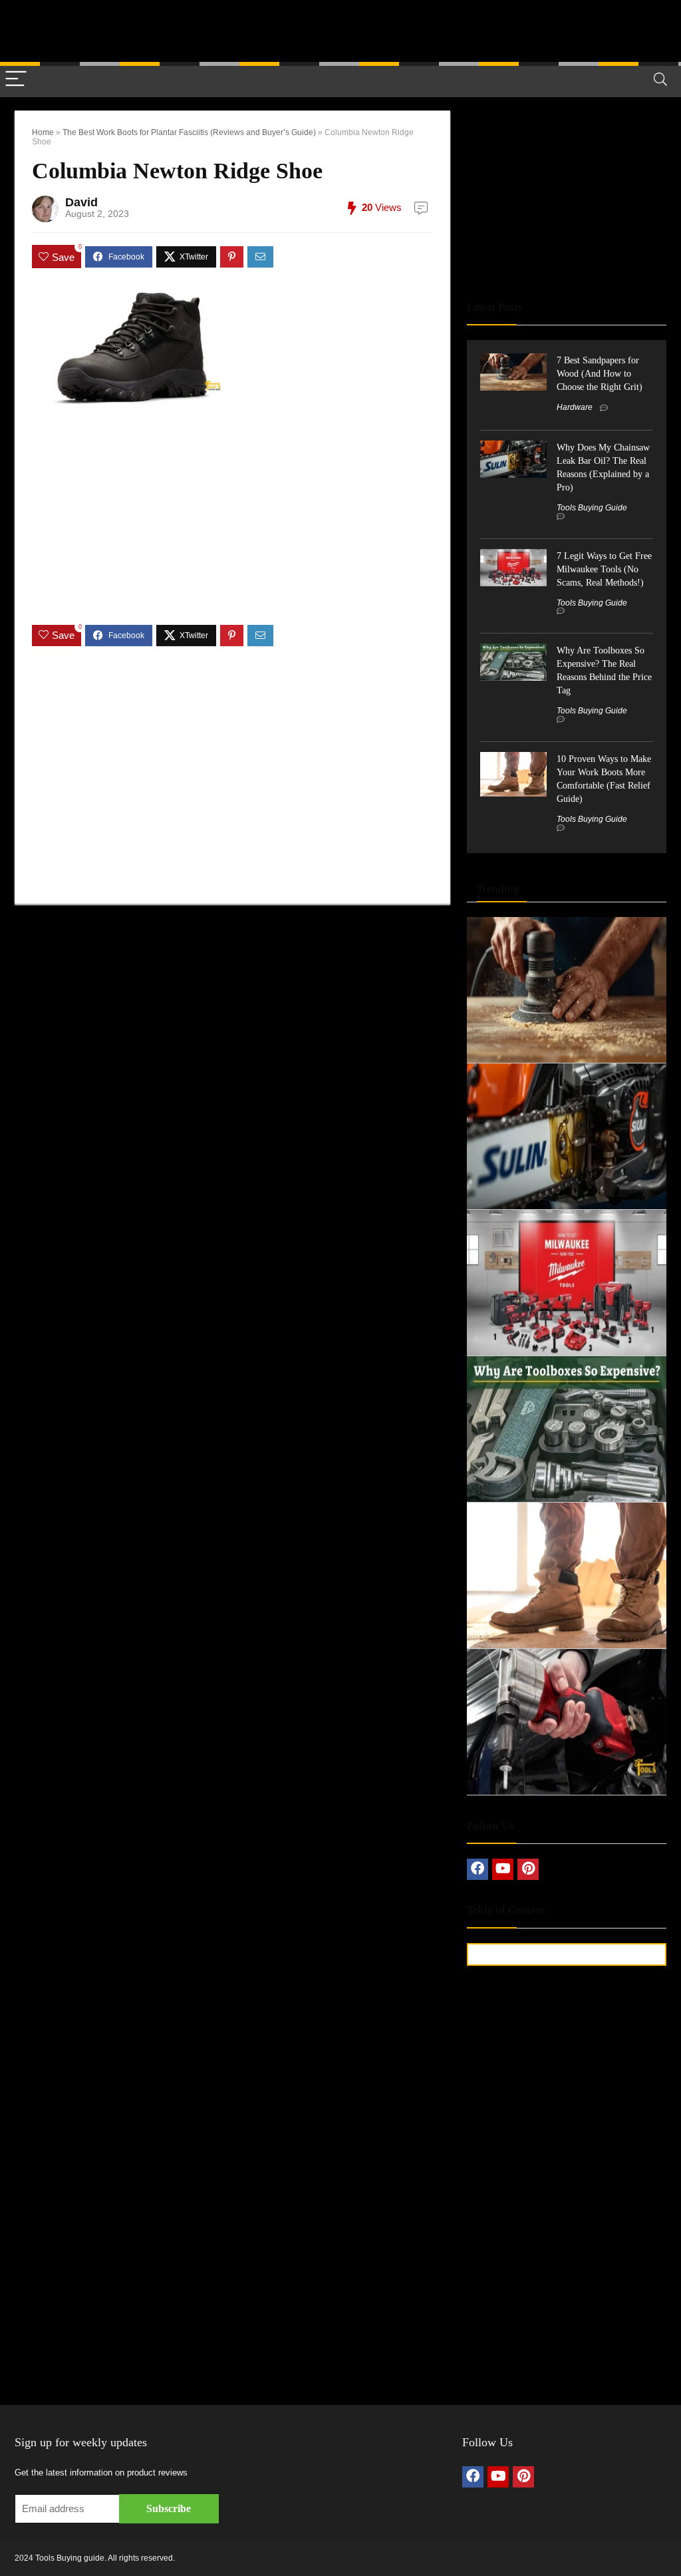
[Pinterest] (528, 1869)
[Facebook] (477, 1869)
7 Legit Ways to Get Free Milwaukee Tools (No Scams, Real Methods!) (604, 569)
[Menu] (16, 80)
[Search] (660, 80)
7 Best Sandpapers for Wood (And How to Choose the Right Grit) (600, 373)
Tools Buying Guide (592, 508)
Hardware (575, 407)
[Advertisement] (340, 30)
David (81, 202)
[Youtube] (503, 1869)
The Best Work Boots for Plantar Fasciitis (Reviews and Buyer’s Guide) (189, 132)
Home (43, 132)
